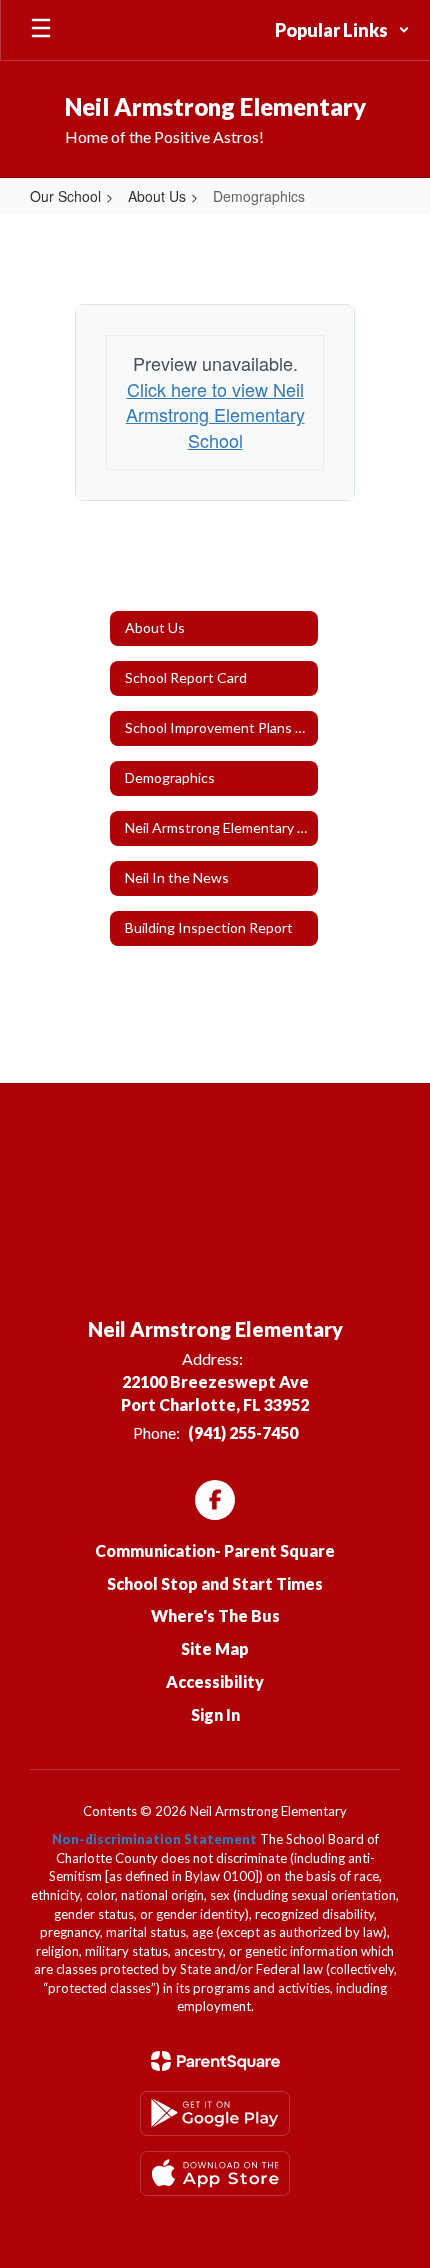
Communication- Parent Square (215, 1550)
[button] (342, 30)
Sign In (215, 1714)
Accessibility (215, 1681)
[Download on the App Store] (215, 2173)
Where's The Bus (215, 1615)
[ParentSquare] (215, 2061)
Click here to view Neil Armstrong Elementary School (215, 414)
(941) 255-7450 (243, 1432)
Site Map (215, 1648)
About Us (157, 196)
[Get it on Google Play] (215, 2113)
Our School (65, 196)
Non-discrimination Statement (154, 1839)
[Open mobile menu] (41, 30)
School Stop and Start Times (215, 1583)
